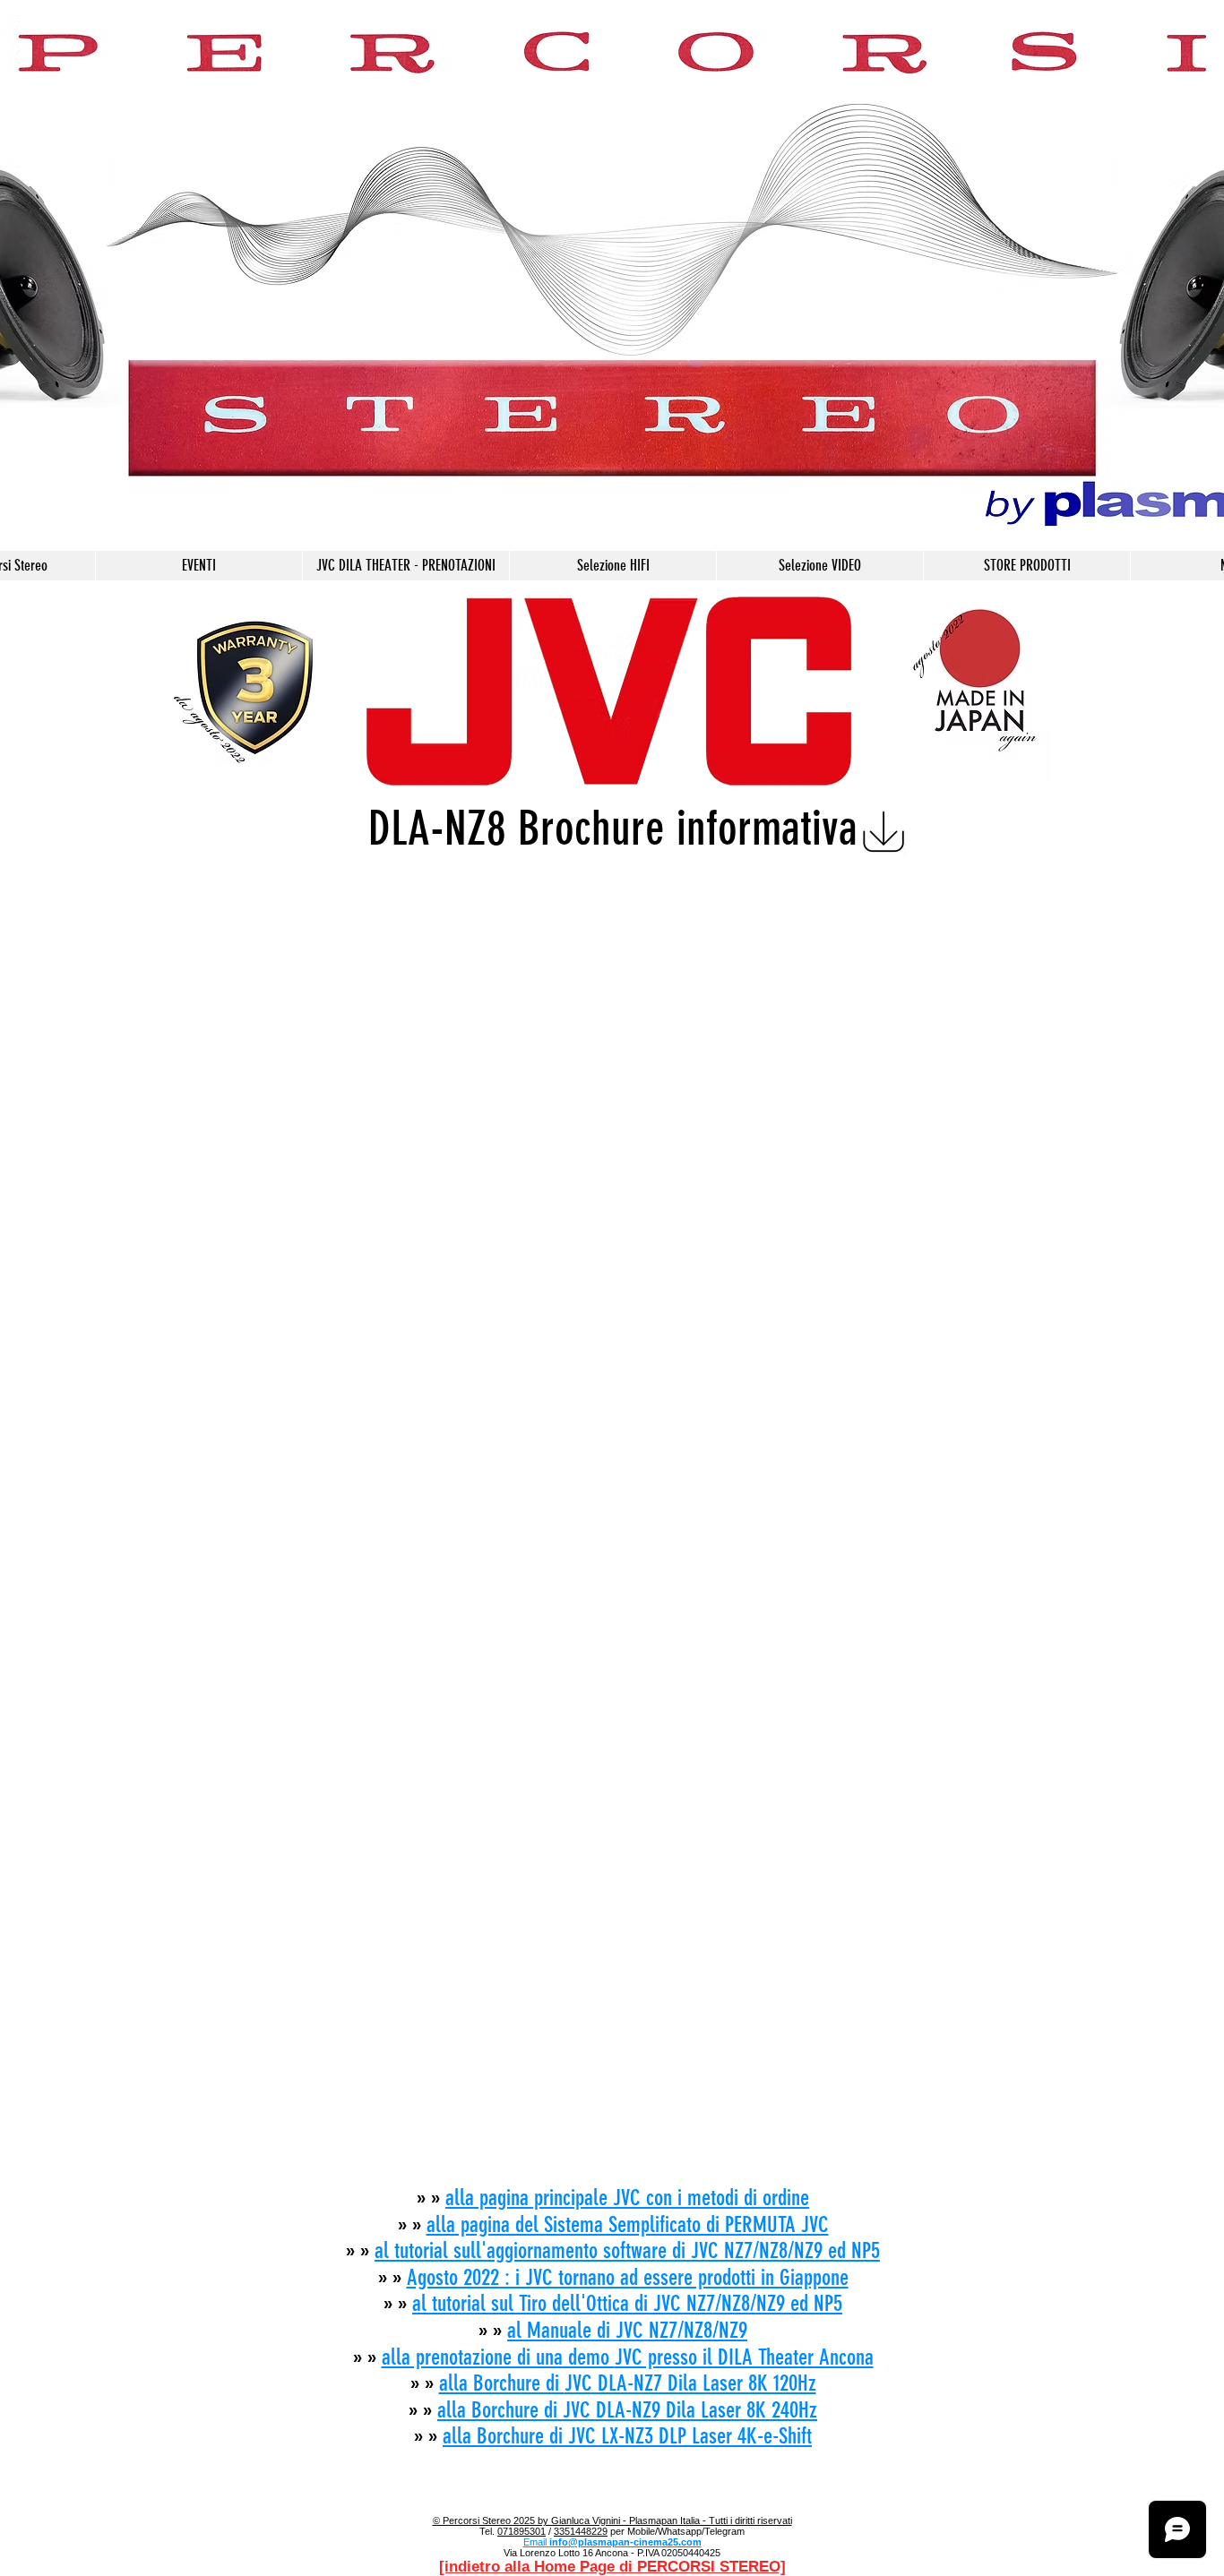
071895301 (521, 2531)
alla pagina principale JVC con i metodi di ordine (627, 2198)
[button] (612, 566)
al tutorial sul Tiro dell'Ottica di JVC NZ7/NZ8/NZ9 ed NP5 (627, 2303)
